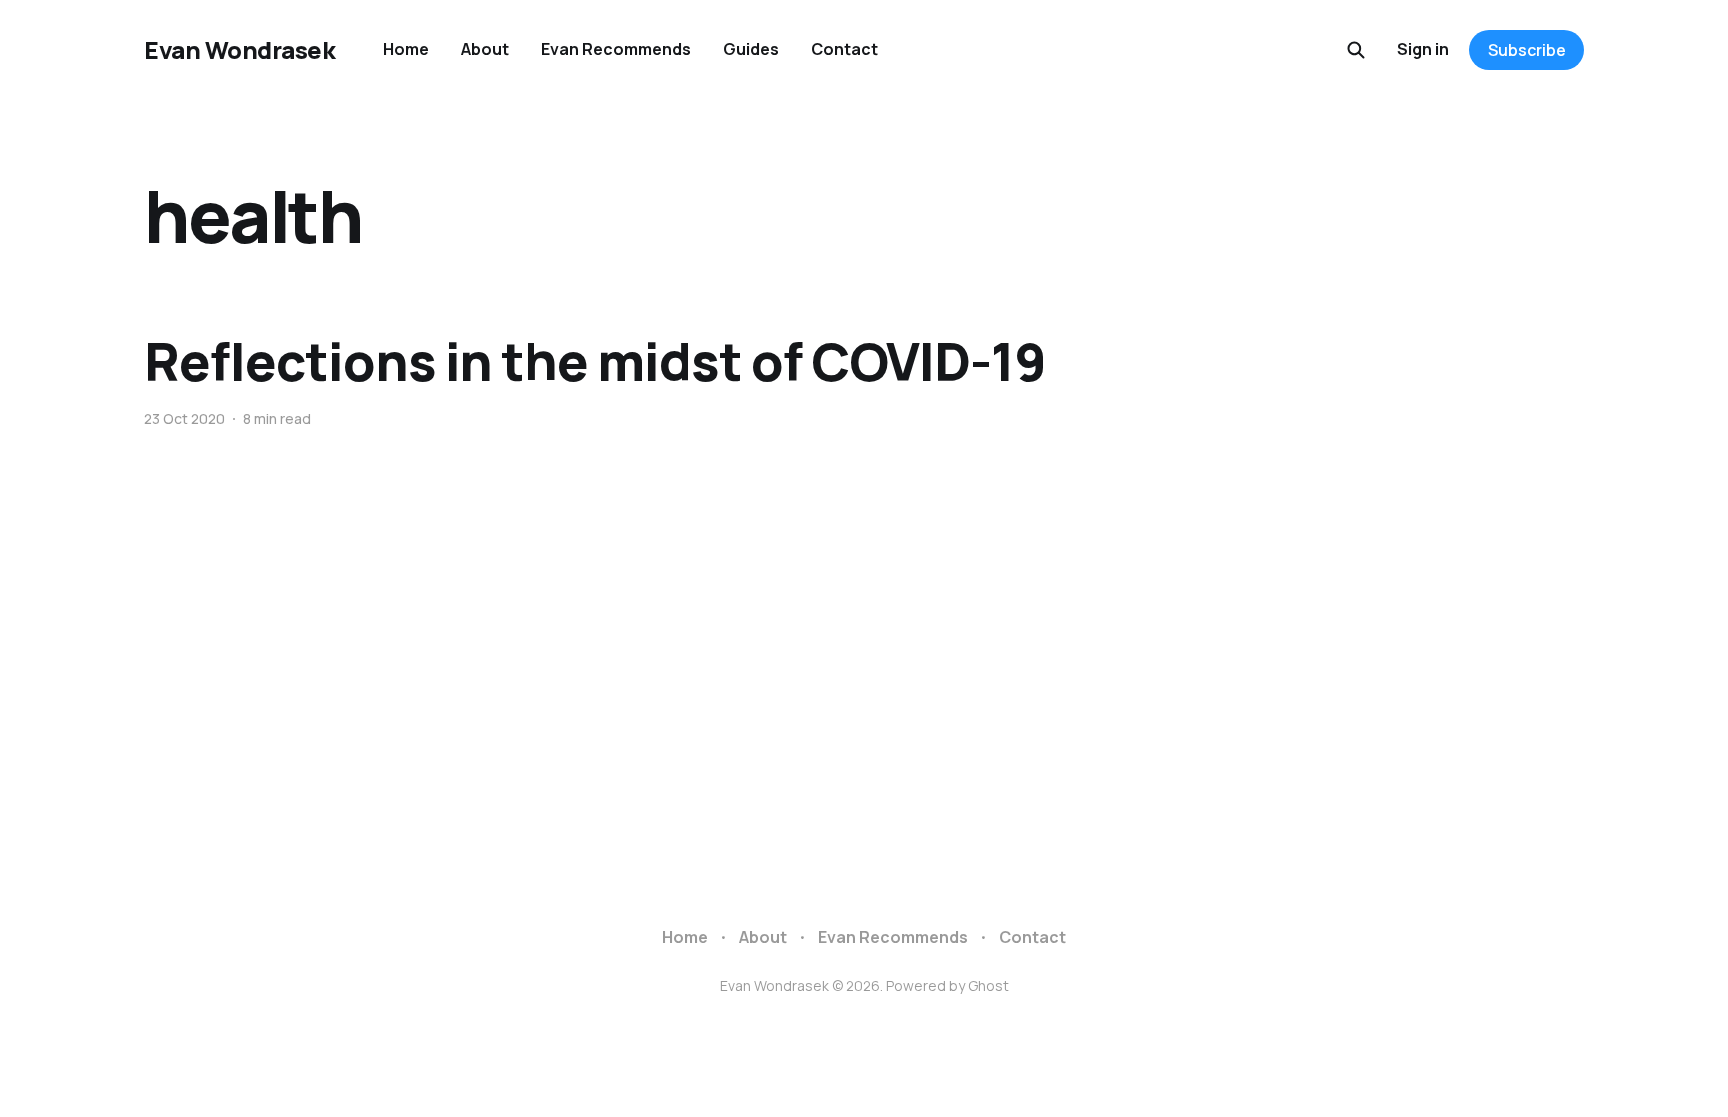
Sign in (1423, 49)
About (485, 49)
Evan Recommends (616, 49)
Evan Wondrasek (239, 50)
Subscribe (1527, 50)
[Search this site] (1356, 50)
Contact (844, 49)
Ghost (988, 985)
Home (406, 49)
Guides (751, 49)
